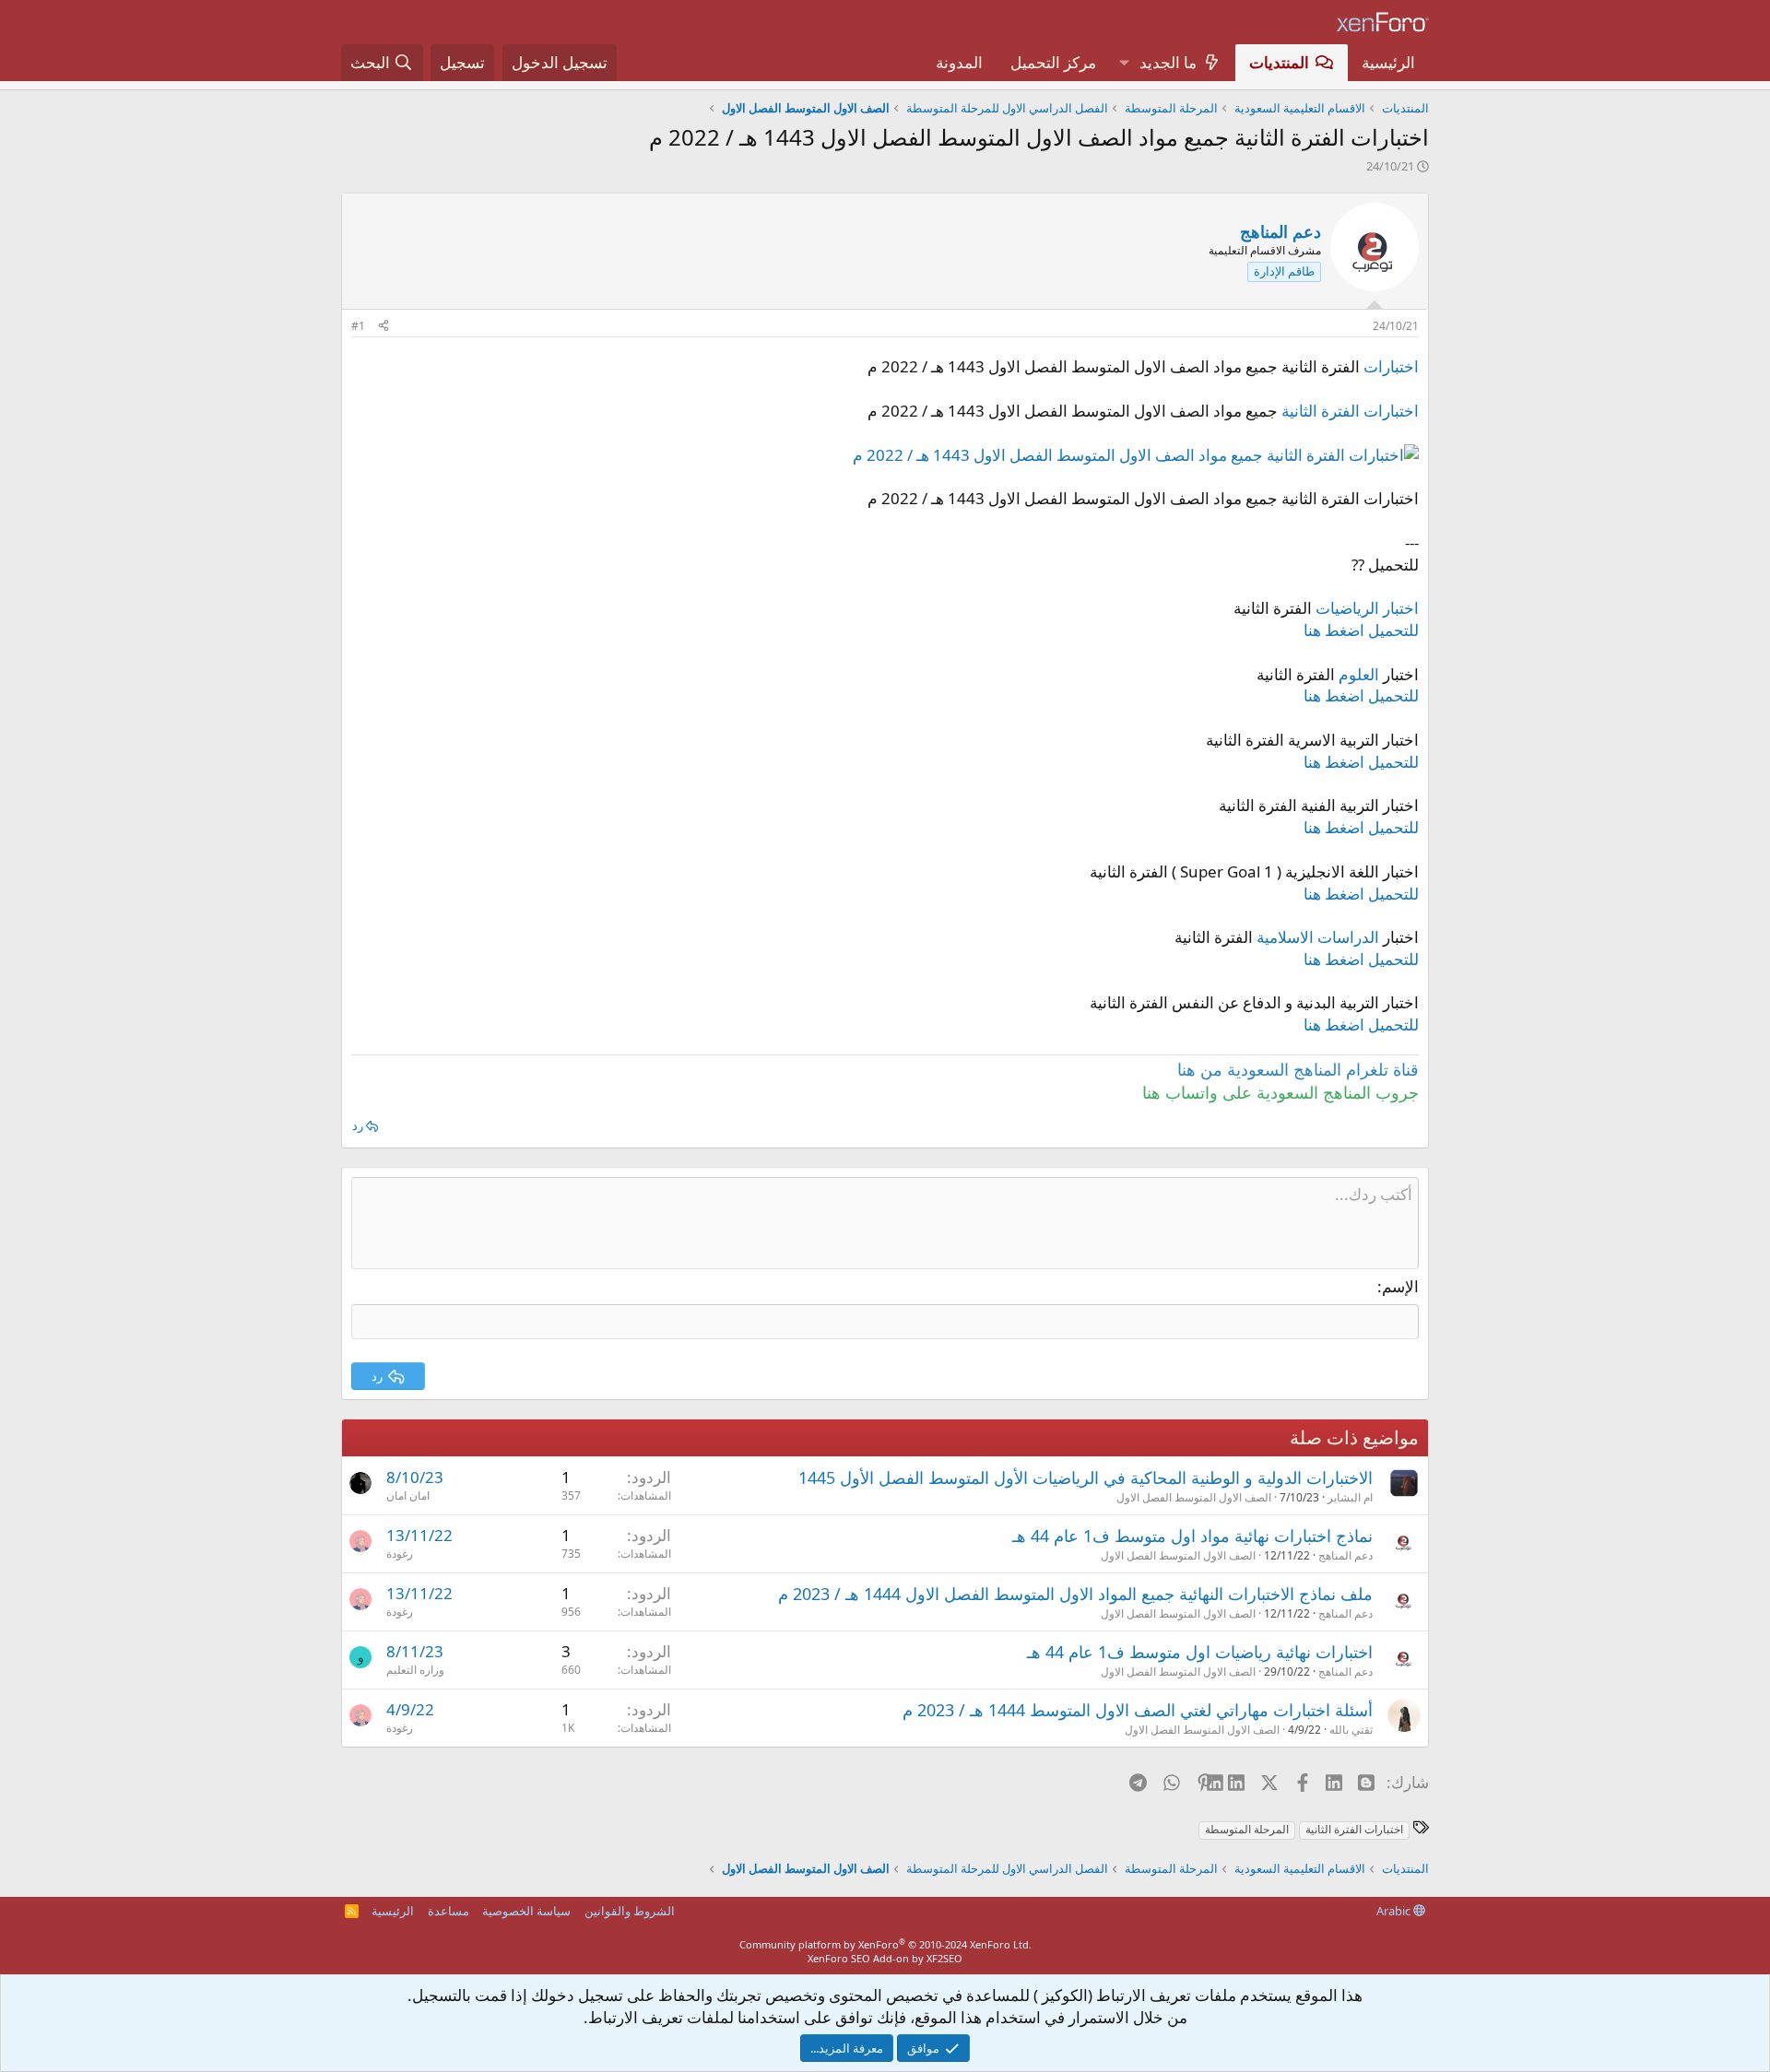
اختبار (1401, 608)
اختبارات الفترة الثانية (1350, 411)
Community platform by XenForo (885, 1944)
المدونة (959, 62)
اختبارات (1391, 366)
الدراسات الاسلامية (1318, 937)
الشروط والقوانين (630, 1911)
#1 (358, 326)
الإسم (1400, 1286)
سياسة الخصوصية (526, 1911)
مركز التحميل (1053, 62)
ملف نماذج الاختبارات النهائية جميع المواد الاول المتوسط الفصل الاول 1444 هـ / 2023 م (1075, 1594)
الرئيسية (1388, 62)
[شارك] (383, 327)
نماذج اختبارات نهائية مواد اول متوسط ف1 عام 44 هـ (1192, 1536)
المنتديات (1279, 62)
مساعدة (448, 1911)
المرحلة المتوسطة (1247, 1829)
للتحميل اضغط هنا (1361, 630)
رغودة (400, 1554)
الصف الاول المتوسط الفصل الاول (1194, 1497)
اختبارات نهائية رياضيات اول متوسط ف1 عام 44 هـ (1200, 1652)
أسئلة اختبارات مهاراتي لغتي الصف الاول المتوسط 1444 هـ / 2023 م (1138, 1710)
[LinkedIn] (1238, 1782)
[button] (1124, 63)
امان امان (408, 1495)
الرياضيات (1347, 608)
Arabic (1395, 1911)
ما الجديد (1168, 62)
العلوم (1359, 674)
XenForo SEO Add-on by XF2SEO (885, 1958)
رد (358, 1125)
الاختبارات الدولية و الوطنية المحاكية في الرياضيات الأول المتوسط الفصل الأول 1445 (1086, 1477)
